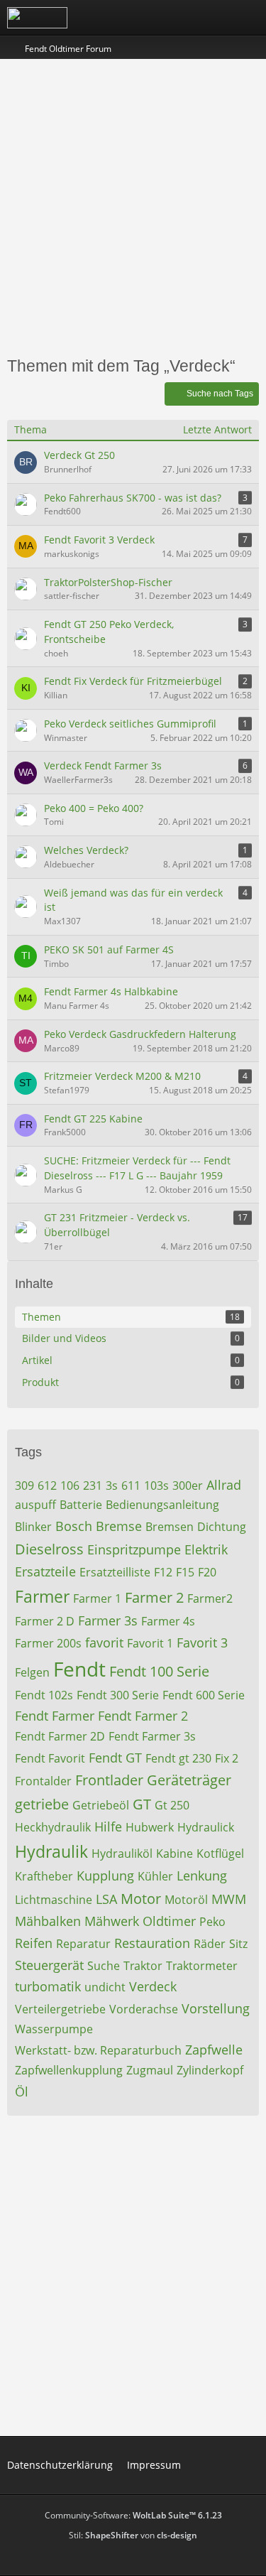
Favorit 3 (202, 1643)
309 (24, 1485)
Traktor (143, 1966)
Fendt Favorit (50, 1758)
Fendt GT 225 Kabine (93, 1119)
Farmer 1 (97, 1598)
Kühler (155, 1876)
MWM (229, 1899)
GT (142, 1804)
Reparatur (83, 1944)
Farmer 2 (154, 1597)
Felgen (32, 1672)
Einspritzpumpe (134, 1549)
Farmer (42, 1596)
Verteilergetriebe (60, 2009)
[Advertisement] (133, 206)
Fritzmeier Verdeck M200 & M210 (122, 1076)
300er (188, 1485)
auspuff (35, 1505)
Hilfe (108, 1827)
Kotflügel (220, 1853)
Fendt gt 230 (178, 1758)
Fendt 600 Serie (204, 1695)
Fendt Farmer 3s (152, 1736)
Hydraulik (51, 1851)
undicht (105, 1987)
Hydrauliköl (122, 1853)
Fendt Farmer (55, 1716)
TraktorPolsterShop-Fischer (108, 582)
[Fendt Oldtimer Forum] (37, 18)
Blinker (33, 1527)
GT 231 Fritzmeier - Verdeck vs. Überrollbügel (117, 1225)
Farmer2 (210, 1598)
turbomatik (48, 1986)
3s (112, 1485)
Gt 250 (172, 1805)
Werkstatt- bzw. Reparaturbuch (98, 2050)
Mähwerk (112, 1921)
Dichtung (222, 1527)
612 (47, 1485)
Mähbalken (48, 1921)
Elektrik (206, 1549)
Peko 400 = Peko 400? (94, 808)
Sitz (238, 1944)
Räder (210, 1944)
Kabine (174, 1853)
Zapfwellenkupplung (69, 2070)
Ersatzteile (45, 1571)
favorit (104, 1643)
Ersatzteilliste (115, 1572)
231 (93, 1485)
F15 (185, 1572)
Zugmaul (150, 2070)
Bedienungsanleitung (162, 1505)
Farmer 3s (108, 1620)
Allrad (224, 1485)
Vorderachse (144, 2009)
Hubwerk (150, 1827)
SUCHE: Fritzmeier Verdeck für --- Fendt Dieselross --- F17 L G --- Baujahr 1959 (137, 1168)
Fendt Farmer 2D (60, 1736)
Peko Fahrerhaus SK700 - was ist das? (133, 498)
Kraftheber (44, 1876)
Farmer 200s (48, 1643)
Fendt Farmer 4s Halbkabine (111, 991)
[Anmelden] (212, 18)
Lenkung (202, 1876)
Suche (104, 1966)
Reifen (34, 1943)
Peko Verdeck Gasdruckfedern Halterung (140, 1034)
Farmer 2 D (45, 1621)
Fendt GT (115, 1758)
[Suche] (177, 18)
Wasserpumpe (54, 2029)
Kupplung (105, 1876)
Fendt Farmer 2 (143, 1716)
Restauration (152, 1943)
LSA (106, 1899)
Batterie (81, 1505)
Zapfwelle (214, 2050)
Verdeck (153, 1986)
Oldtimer (169, 1921)
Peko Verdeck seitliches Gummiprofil (130, 724)
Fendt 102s (44, 1695)
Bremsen (170, 1527)
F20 (207, 1572)
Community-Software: (133, 2515)
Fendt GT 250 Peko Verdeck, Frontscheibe (109, 632)
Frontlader (109, 1780)
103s (156, 1485)
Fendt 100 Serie (159, 1671)
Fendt (79, 1669)
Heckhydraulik (53, 1827)
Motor (141, 1899)
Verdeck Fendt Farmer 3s (103, 765)
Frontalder (43, 1781)
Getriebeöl (101, 1805)
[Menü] (248, 18)
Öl (22, 2091)
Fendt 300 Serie (118, 1695)
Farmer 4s (168, 1621)
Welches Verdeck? (86, 850)
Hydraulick (206, 1827)
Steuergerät (49, 1965)
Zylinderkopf (210, 2070)
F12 (163, 1572)
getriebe (42, 1804)
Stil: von (133, 2535)
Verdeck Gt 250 (79, 455)
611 (131, 1485)
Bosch (74, 1526)
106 (70, 1485)
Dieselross (49, 1549)
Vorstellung (216, 2008)
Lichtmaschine (54, 1900)
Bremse (119, 1526)
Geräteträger (189, 1780)
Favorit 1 (150, 1643)
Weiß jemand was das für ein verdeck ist (133, 900)
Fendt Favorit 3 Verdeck (99, 540)
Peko (212, 1922)
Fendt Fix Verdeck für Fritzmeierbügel (133, 681)
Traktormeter (202, 1966)
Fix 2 (227, 1758)
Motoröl (186, 1900)
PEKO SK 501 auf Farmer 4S (109, 949)
